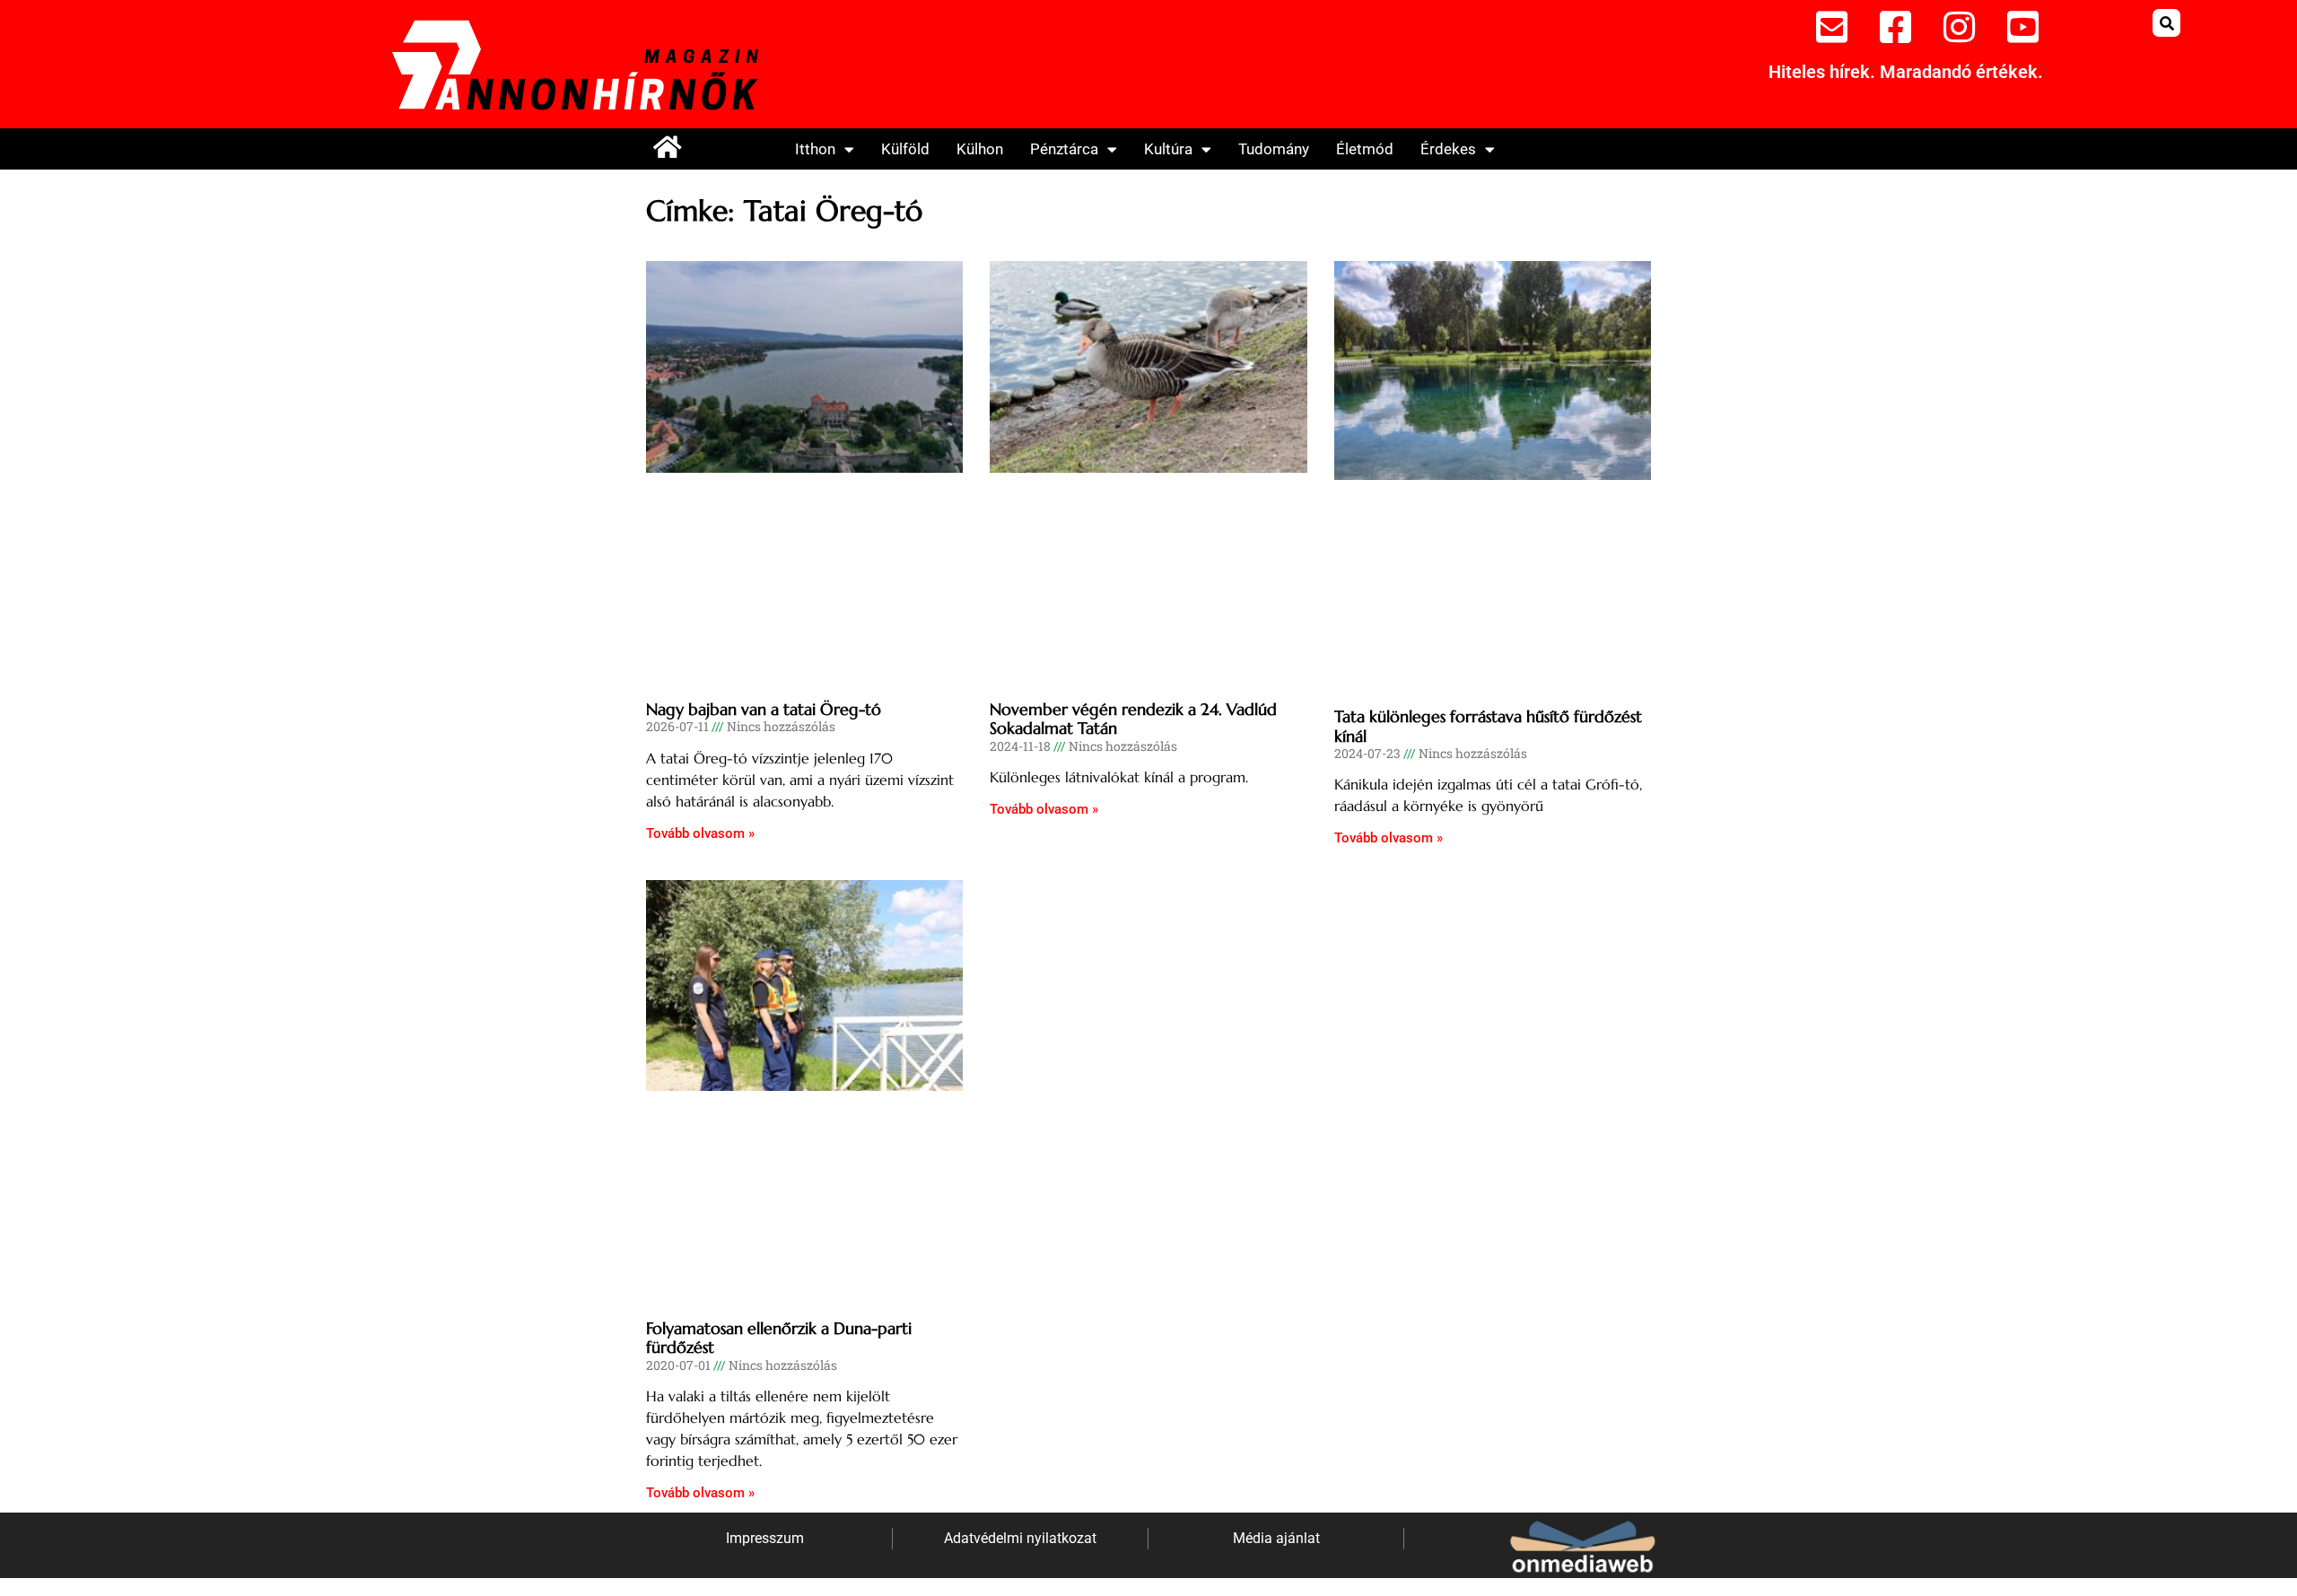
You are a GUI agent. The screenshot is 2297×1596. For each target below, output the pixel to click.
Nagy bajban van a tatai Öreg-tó (764, 709)
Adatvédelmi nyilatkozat (1020, 1538)
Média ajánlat (1276, 1538)
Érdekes (1448, 149)
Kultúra (1168, 149)
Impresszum (765, 1538)
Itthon (815, 149)
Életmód (1365, 149)
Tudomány (1274, 149)
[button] (2166, 23)
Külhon (980, 149)
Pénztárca (1064, 149)
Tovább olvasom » (700, 833)
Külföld (905, 149)
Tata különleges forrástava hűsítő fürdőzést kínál (1488, 726)
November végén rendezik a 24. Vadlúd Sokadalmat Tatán (1133, 719)
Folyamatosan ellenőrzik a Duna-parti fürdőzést (779, 1338)
